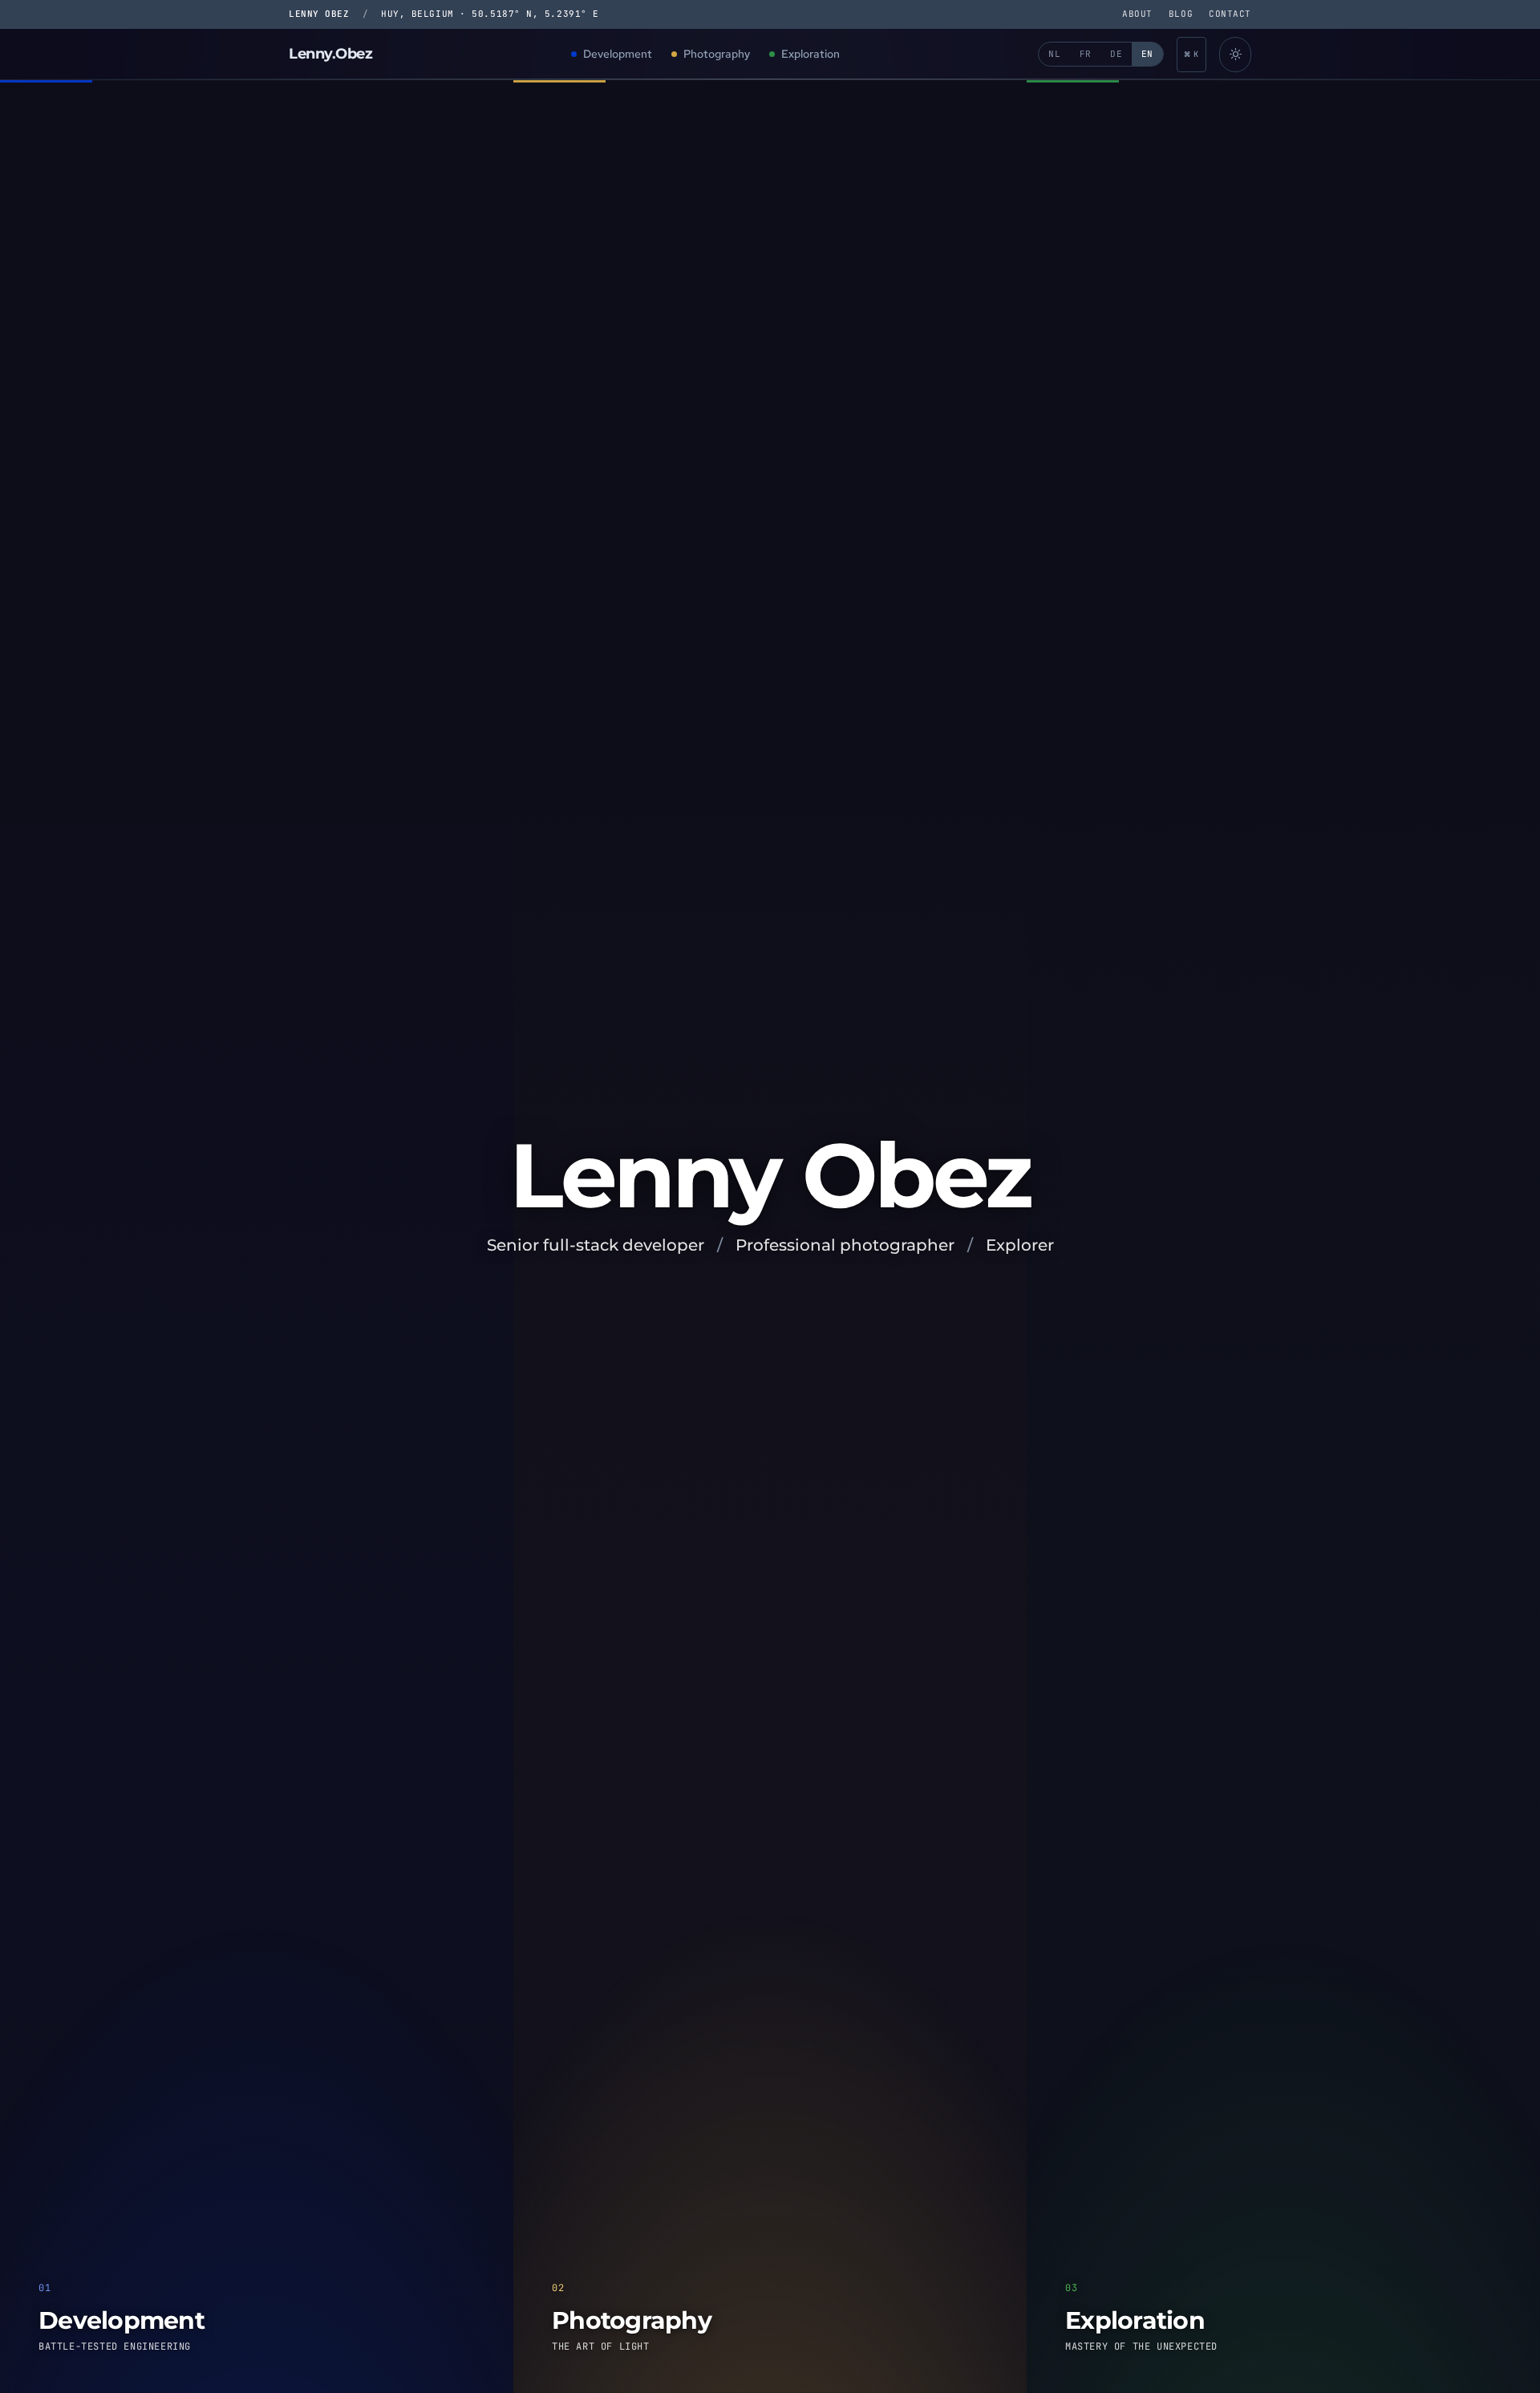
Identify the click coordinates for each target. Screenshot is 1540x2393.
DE (1116, 54)
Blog (1181, 14)
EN (1147, 54)
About (1137, 14)
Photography (717, 54)
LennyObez (331, 54)
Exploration (811, 54)
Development (618, 54)
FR (1086, 54)
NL (1054, 54)
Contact (1230, 14)
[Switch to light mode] (1235, 55)
